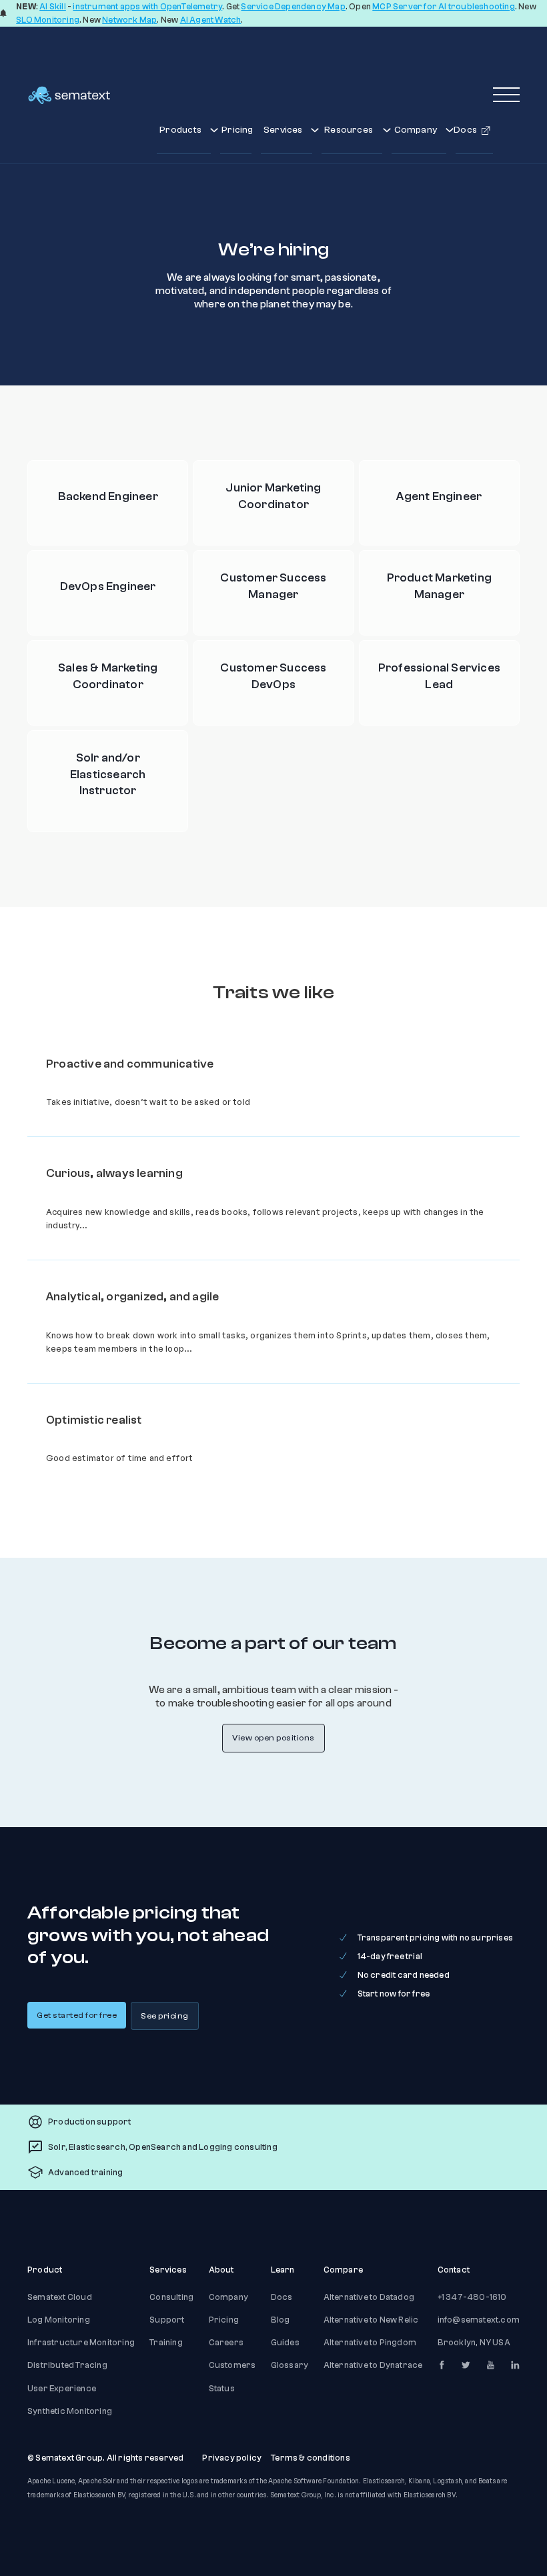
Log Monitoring (59, 2320)
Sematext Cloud (60, 2297)
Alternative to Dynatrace (373, 2365)
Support (167, 2320)
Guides (285, 2343)
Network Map (129, 20)
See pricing (165, 2016)
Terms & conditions (311, 2458)
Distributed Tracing (67, 2365)
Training (166, 2343)
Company (228, 2297)
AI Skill (53, 7)
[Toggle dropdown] (214, 130)
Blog (281, 2320)
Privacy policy (232, 2458)
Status (222, 2389)
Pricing (236, 130)
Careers (226, 2343)
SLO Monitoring (48, 20)
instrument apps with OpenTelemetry (147, 7)
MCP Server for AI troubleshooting (444, 7)
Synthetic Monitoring (70, 2411)
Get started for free (77, 2015)
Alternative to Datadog (369, 2297)
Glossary (290, 2365)
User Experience (62, 2389)
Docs (282, 2297)
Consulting (171, 2297)
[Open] (506, 95)
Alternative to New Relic (371, 2320)
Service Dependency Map (293, 7)
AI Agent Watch (211, 20)
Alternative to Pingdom (370, 2343)
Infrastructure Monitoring (81, 2343)
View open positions (273, 1738)
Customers (232, 2365)
